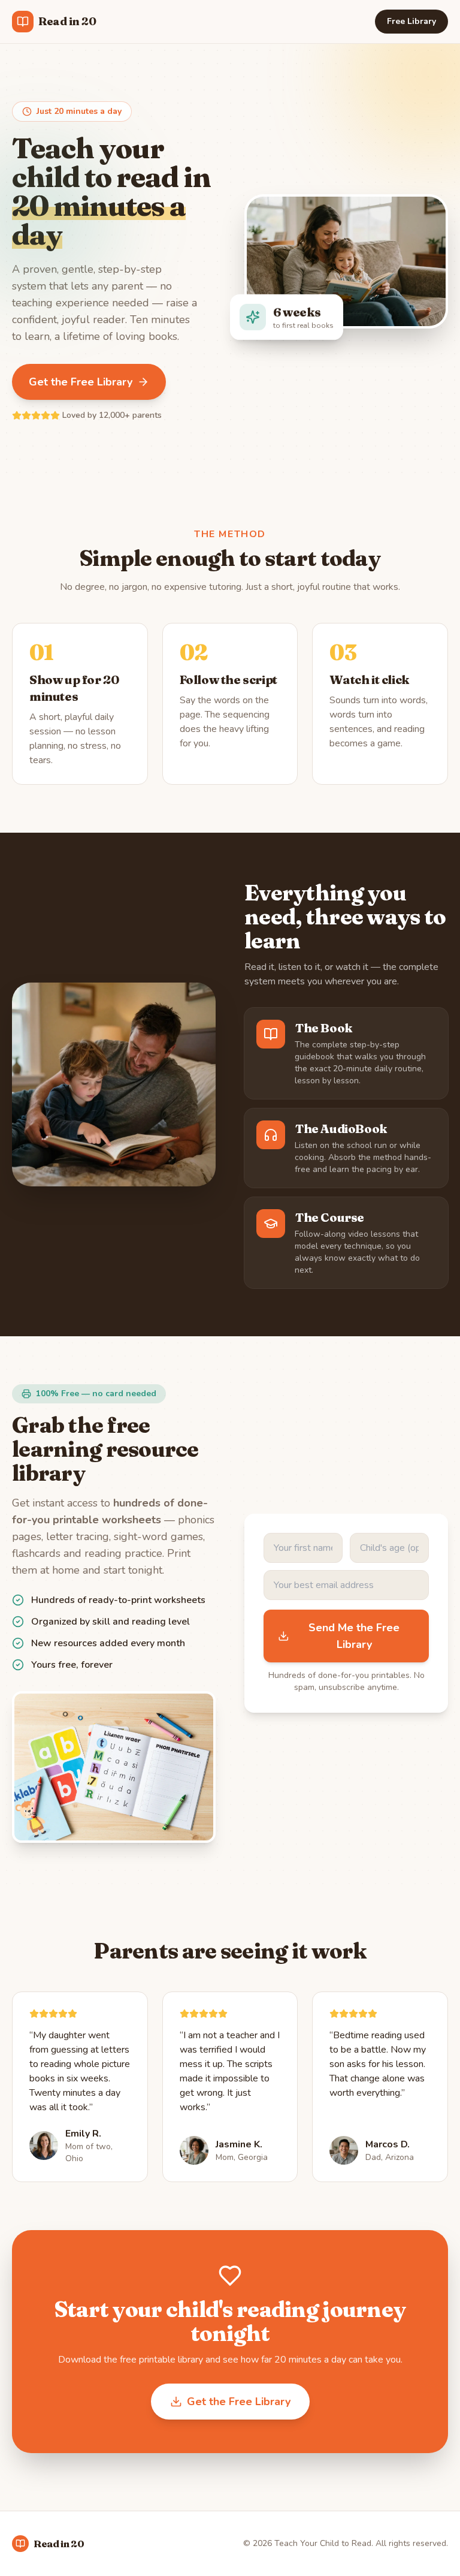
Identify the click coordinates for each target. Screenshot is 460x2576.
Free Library (411, 21)
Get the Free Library (81, 382)
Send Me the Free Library (354, 1636)
